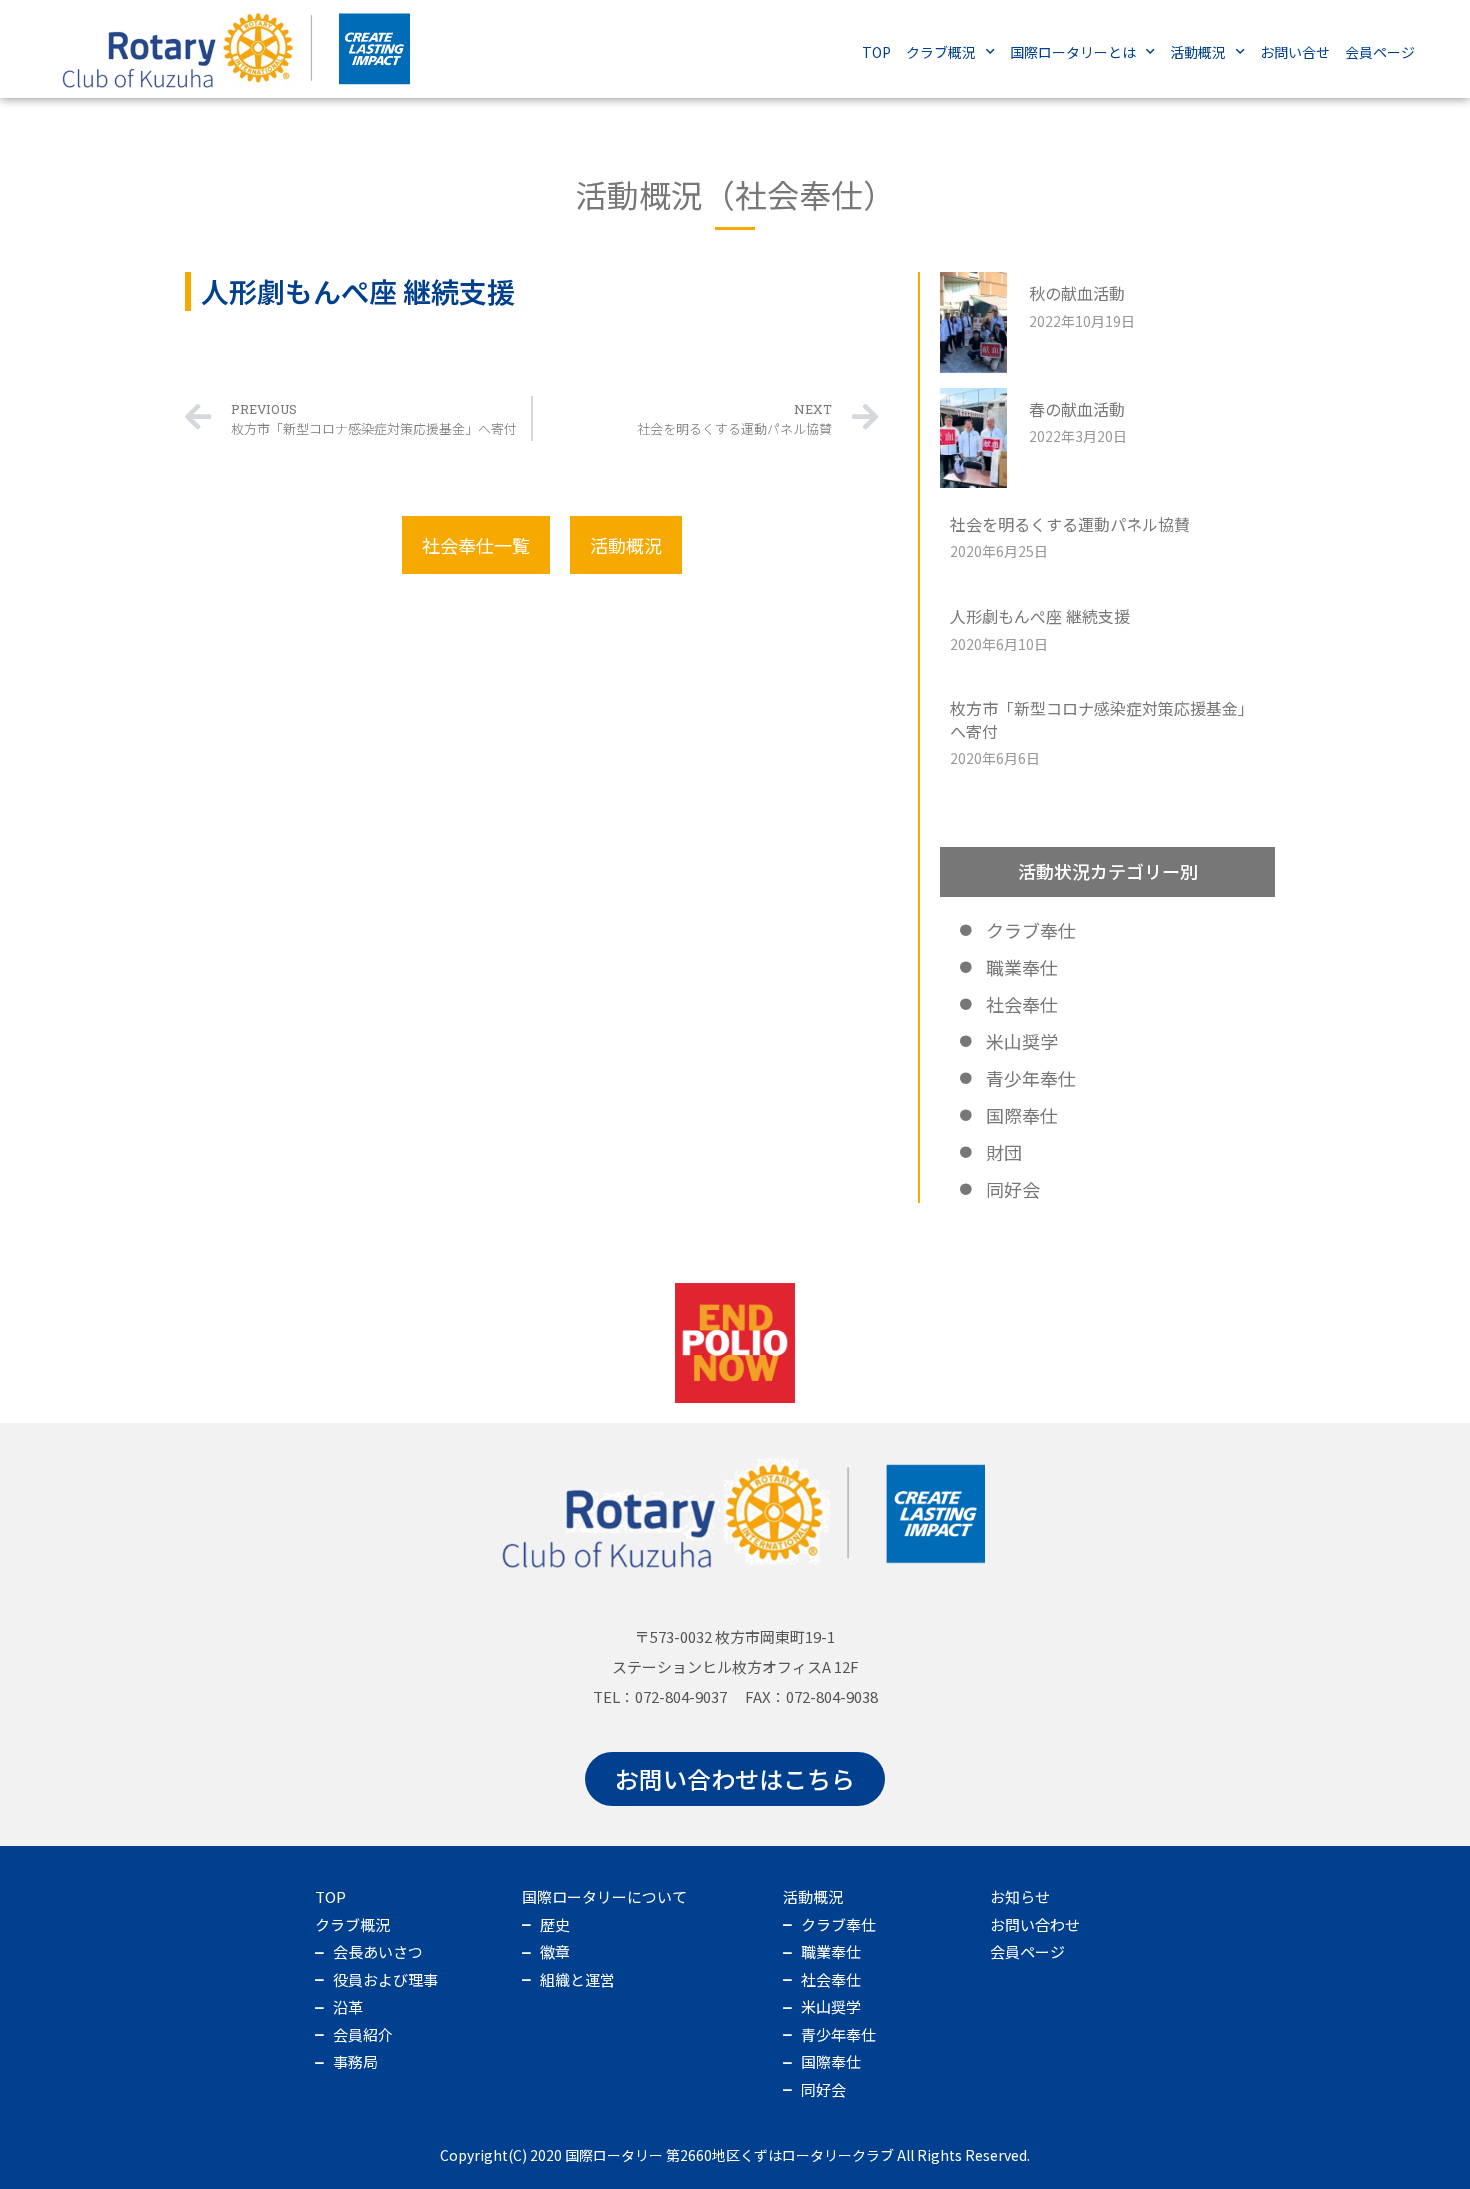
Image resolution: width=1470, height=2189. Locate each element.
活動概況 (1198, 52)
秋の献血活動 (1077, 293)
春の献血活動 (1077, 409)
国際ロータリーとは (1073, 52)
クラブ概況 (941, 52)
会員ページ (1380, 52)
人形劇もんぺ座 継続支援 (1040, 616)
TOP (876, 52)
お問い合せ (1295, 52)
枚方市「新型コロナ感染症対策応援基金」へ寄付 (1102, 719)
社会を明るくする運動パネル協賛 (1070, 524)
